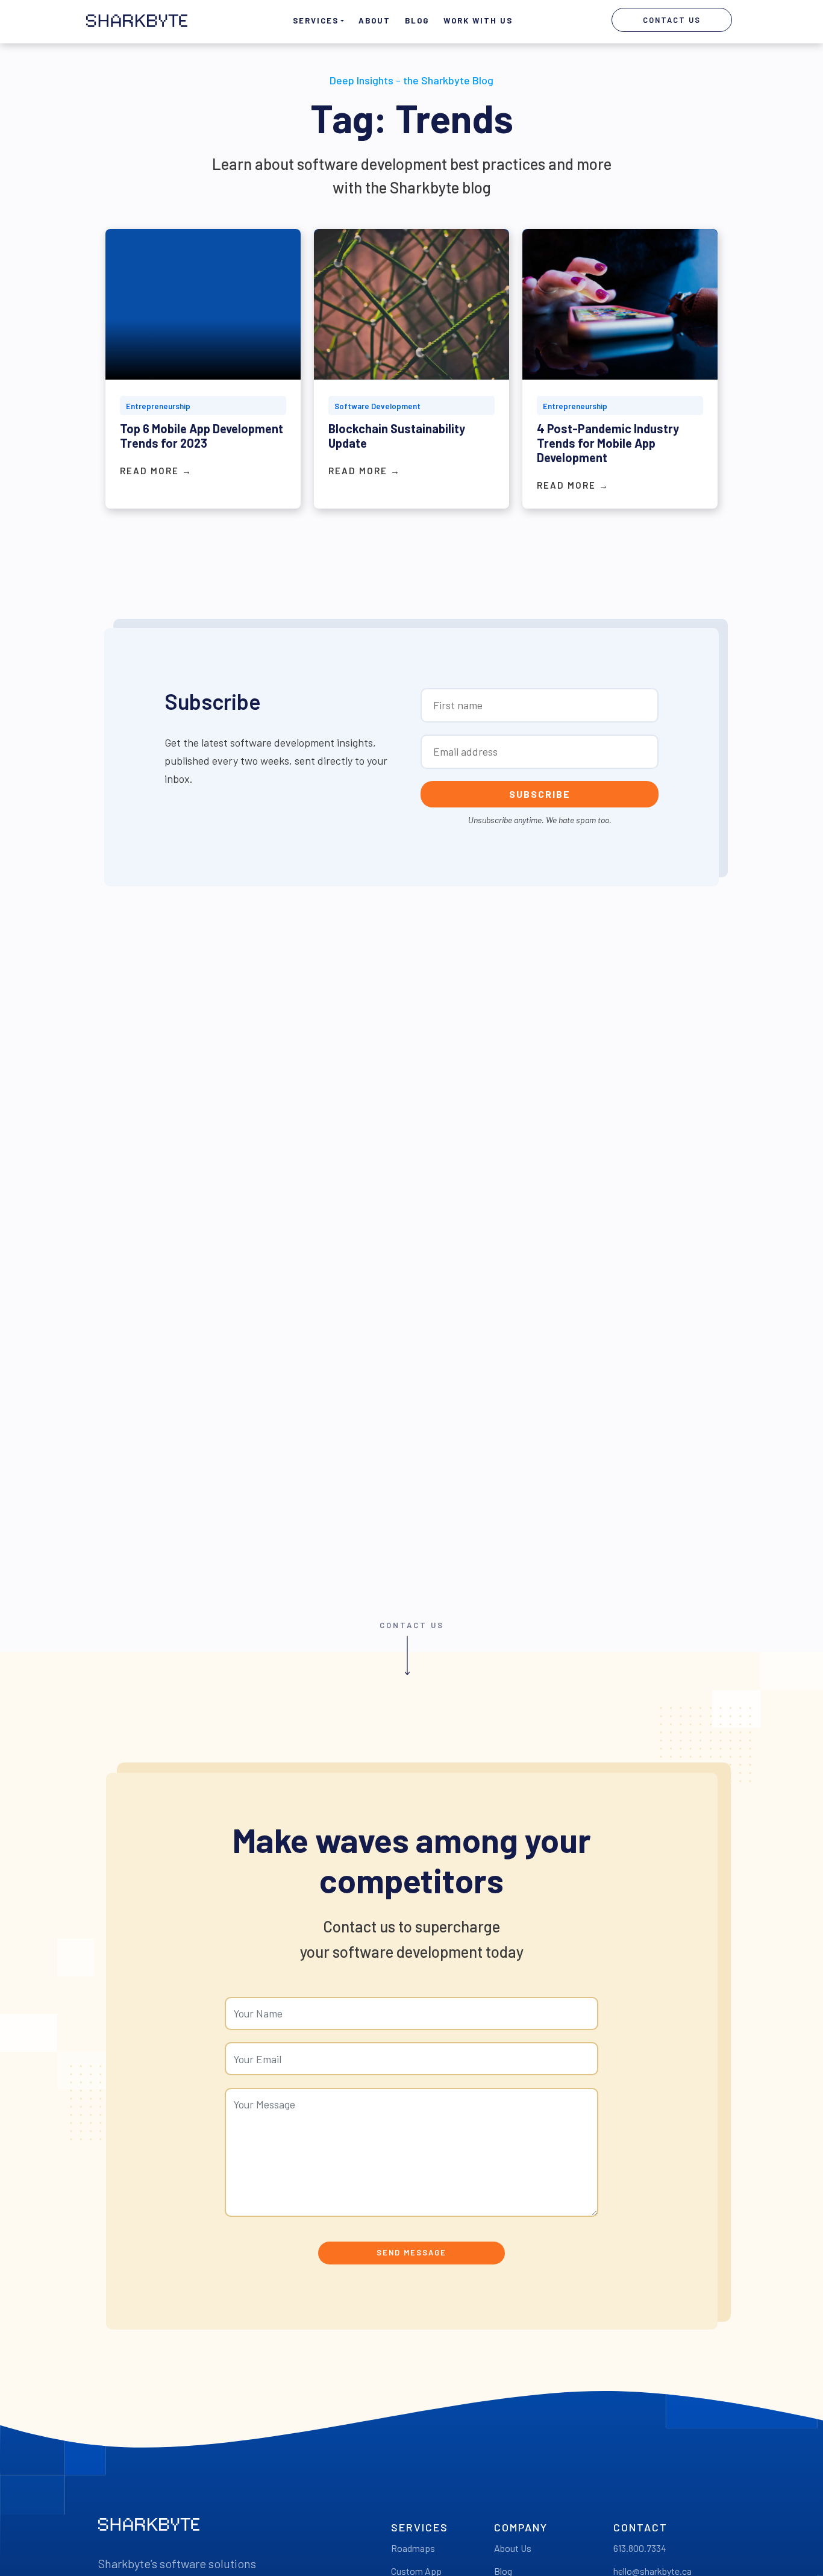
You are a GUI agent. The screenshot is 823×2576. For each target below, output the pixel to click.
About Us (513, 2548)
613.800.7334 (640, 2548)
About (374, 20)
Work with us (478, 20)
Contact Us (672, 20)
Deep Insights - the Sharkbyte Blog (411, 80)
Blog (417, 20)
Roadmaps (413, 2548)
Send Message (411, 2252)
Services (316, 20)
